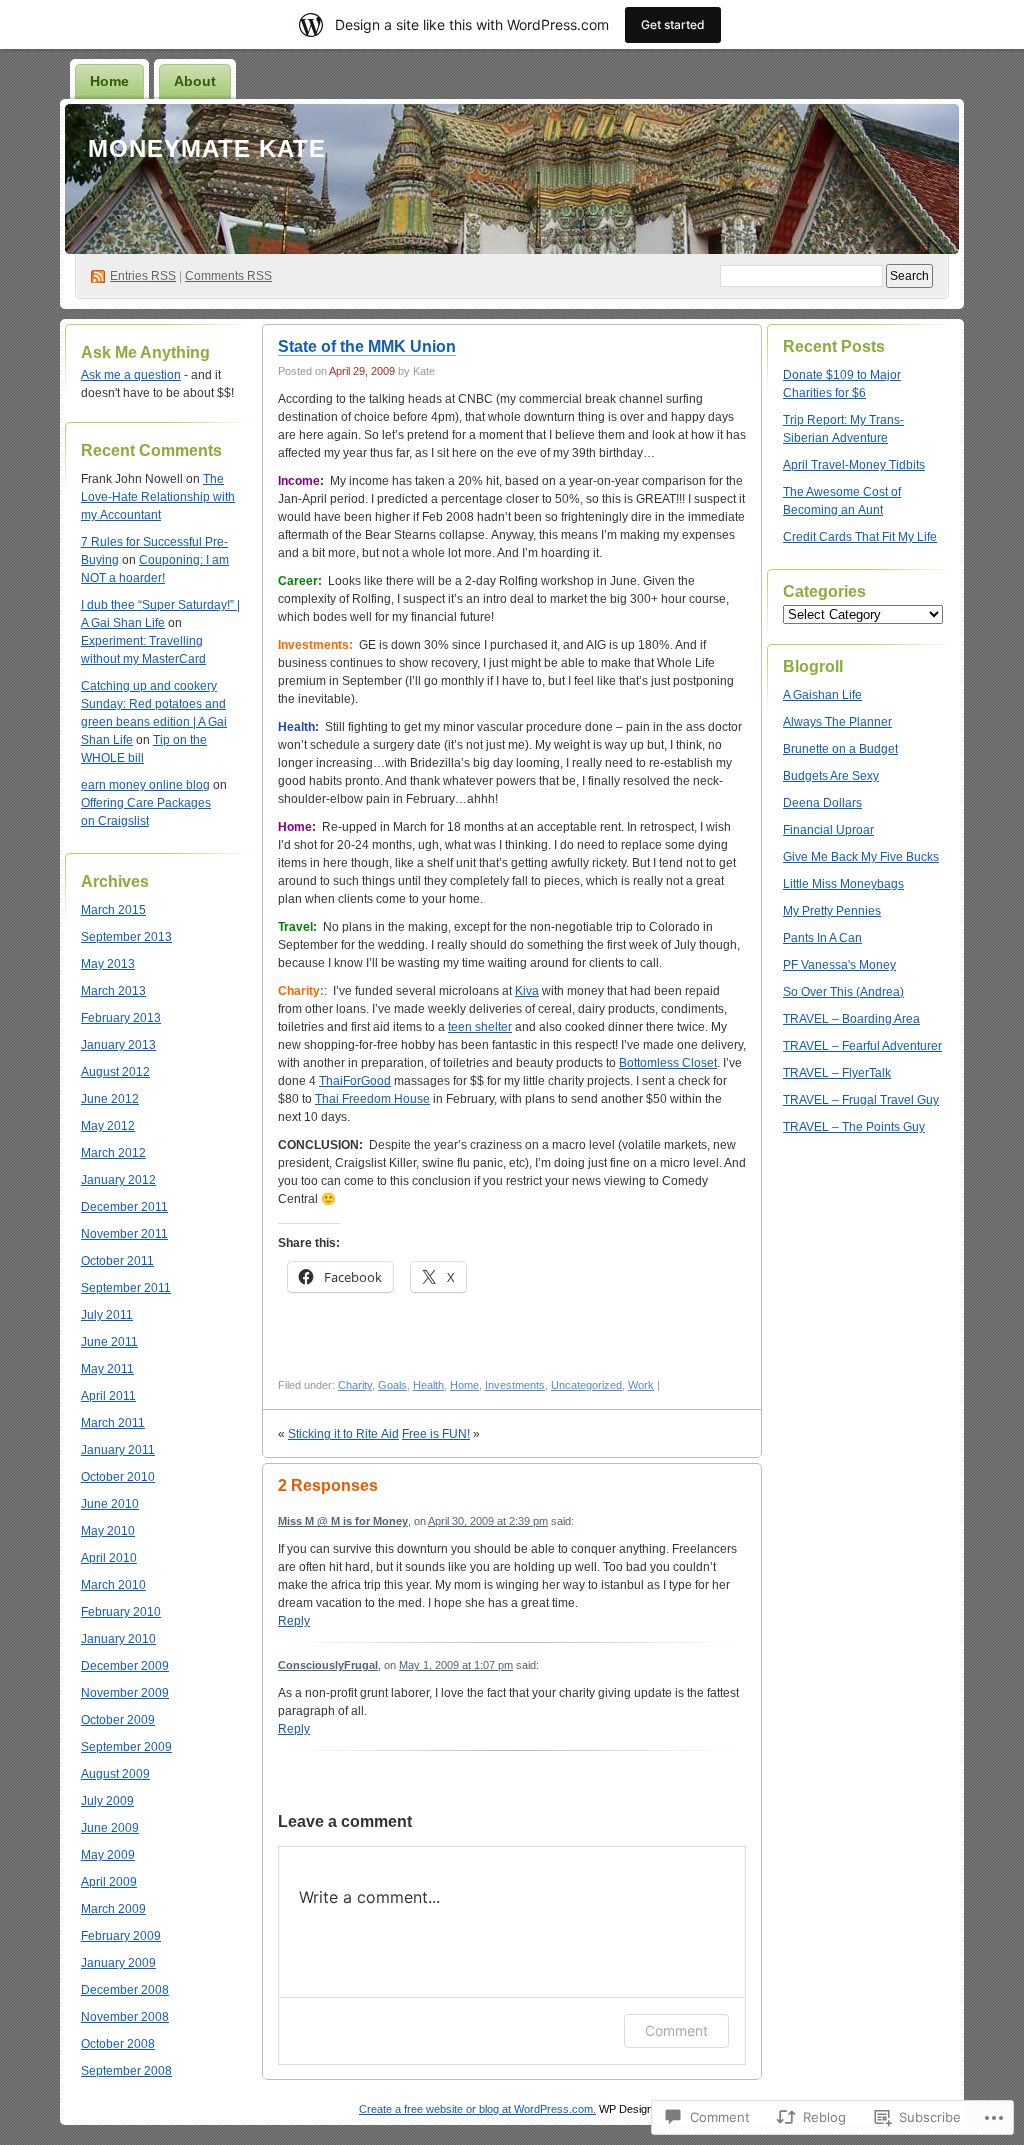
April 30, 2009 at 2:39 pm (488, 1521)
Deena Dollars (822, 803)
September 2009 (126, 1747)
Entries (143, 276)
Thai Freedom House (372, 1099)
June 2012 (110, 1099)
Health (428, 1385)
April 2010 (109, 1558)
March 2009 (113, 1909)
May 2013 (108, 964)
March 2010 (113, 1585)
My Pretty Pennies (832, 911)
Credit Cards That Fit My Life (860, 537)
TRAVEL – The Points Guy (854, 1127)
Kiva (527, 991)
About (195, 81)
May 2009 (108, 1855)
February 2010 (121, 1612)
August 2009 (115, 1774)
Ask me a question (131, 375)
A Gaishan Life (822, 695)
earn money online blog (145, 785)
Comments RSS (228, 276)
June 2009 (110, 1828)
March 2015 (113, 910)
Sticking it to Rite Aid (343, 1434)
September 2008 (126, 2071)
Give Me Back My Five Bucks (861, 857)
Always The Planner (837, 722)
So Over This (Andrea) (843, 992)
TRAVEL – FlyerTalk (837, 1073)
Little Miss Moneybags (843, 884)
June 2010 (110, 1504)
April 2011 (108, 1396)
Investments (515, 1385)
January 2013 (118, 1045)
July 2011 (107, 1315)
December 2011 (124, 1207)
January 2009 (118, 1963)
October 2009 (118, 1720)
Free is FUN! (436, 1434)
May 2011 (107, 1369)
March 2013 (113, 991)
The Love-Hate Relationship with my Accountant (158, 497)
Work (641, 1385)
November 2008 (125, 2017)
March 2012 (113, 1153)
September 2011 (126, 1288)
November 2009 (125, 1693)
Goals (392, 1385)
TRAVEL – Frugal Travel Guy (861, 1100)
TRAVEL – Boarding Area (851, 1019)
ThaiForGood (355, 1081)
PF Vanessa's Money (839, 965)
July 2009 (107, 1801)
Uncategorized (586, 1385)
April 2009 (109, 1882)
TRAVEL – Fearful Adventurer (862, 1046)
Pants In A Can (822, 938)
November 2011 (124, 1234)
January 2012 (118, 1180)
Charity (355, 1385)
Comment (676, 2030)
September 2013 (126, 937)
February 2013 (121, 1018)
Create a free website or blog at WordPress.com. (477, 2109)
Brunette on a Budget (840, 749)
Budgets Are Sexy (831, 776)
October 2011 (117, 1261)
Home (109, 81)
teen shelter (480, 1027)
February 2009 (121, 1936)
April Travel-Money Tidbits (854, 465)
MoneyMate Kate (207, 148)
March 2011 (113, 1423)
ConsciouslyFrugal (328, 1665)
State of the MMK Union (367, 346)
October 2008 (118, 2044)
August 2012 (115, 1072)
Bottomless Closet (668, 1063)
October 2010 (118, 1477)
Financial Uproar (828, 830)
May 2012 (108, 1126)
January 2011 (118, 1450)
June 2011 (109, 1342)
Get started (673, 24)
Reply (294, 1621)
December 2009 (125, 1666)
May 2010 (108, 1531)
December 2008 (125, 1990)
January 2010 (118, 1639)
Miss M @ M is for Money (343, 1521)
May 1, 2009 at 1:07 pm (456, 1665)
